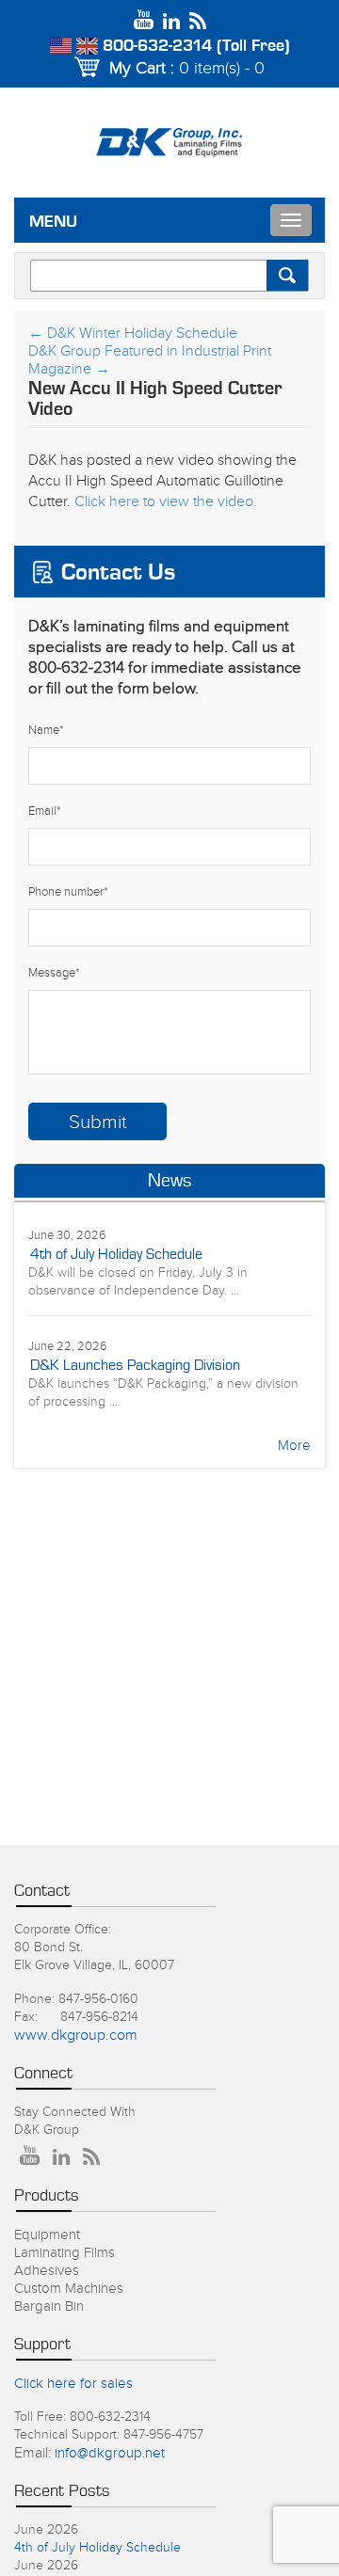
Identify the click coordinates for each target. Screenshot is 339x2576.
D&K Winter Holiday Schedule (133, 334)
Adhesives (47, 2271)
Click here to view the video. (166, 502)
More (294, 1446)
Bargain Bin (49, 2306)
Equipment (47, 2235)
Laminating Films (65, 2253)
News (169, 1181)
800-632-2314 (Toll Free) (196, 46)
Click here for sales (73, 2384)
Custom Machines (69, 2289)
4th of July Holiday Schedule (116, 1254)
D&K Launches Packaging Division (135, 1365)
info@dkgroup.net (110, 2453)
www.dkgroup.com (76, 2035)
